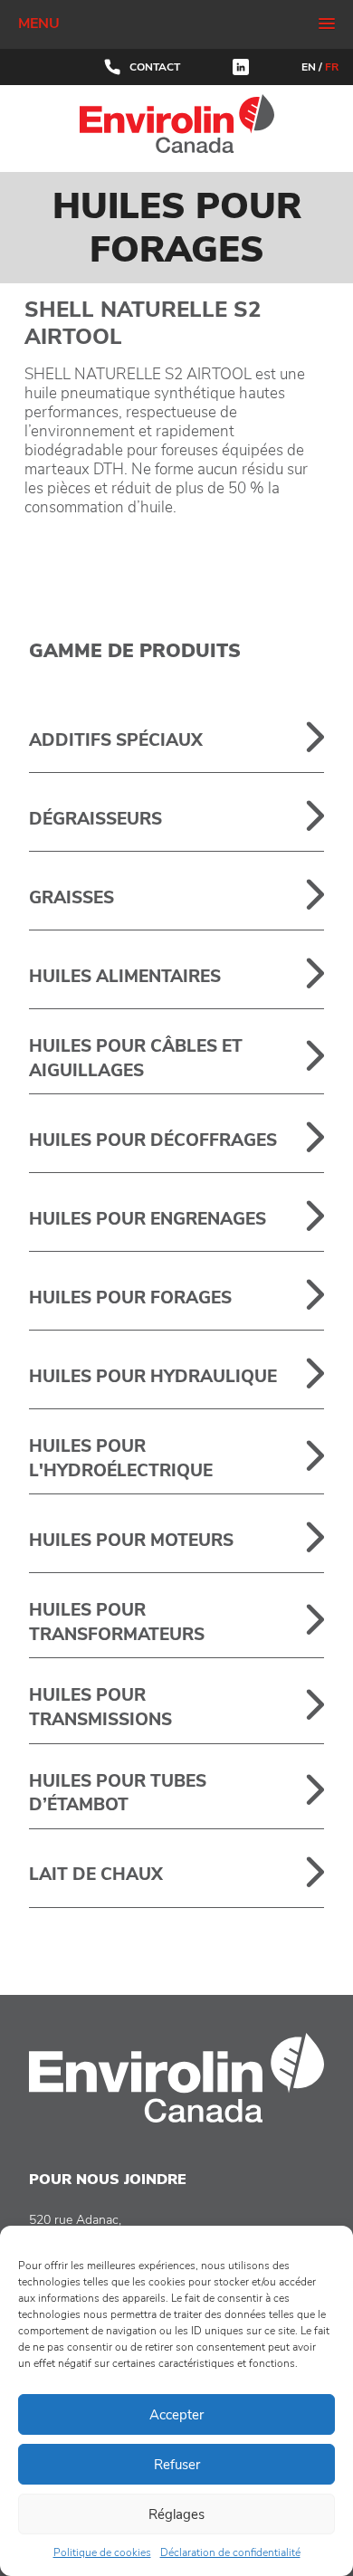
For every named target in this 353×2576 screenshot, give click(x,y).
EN (309, 67)
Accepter (176, 2415)
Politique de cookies (102, 2552)
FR (332, 67)
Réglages (176, 2514)
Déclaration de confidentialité (230, 2552)
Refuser (177, 2465)
